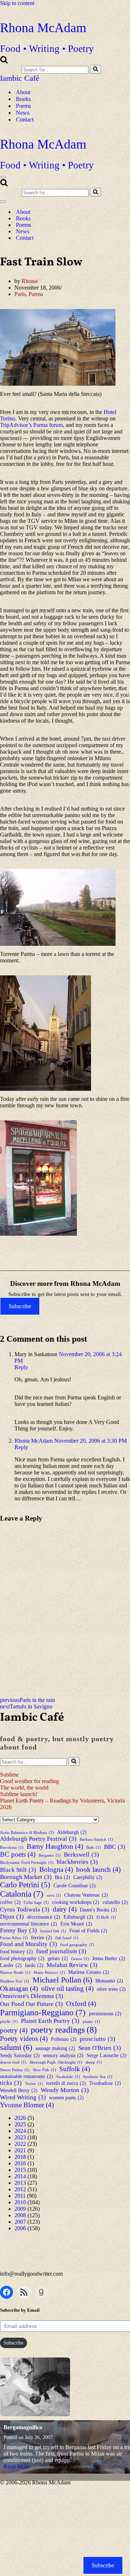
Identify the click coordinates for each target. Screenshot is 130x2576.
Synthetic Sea (98, 2077)
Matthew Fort (15, 1981)
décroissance (44, 1917)
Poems (23, 106)
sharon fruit (13, 2062)
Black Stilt (18, 1870)
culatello (115, 1902)
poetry (14, 2030)
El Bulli (106, 1917)
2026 (20, 2118)
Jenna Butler (109, 1958)
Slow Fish (44, 2070)
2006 (20, 2228)
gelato (58, 1958)
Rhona (29, 281)
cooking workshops (76, 1902)
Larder (11, 1965)
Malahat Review (72, 1965)
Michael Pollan (62, 1980)
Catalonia (22, 1894)
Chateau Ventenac (86, 1895)
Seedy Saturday (20, 2055)
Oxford (81, 2004)
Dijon (12, 1917)
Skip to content (17, 3)
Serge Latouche (107, 2055)
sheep (94, 2062)
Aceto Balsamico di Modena (27, 1833)
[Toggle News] (126, 231)
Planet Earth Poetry (50, 2021)
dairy (65, 1909)
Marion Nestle (15, 1973)
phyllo (9, 2022)
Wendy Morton (65, 2090)
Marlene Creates (89, 1972)
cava (54, 1895)
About (23, 92)
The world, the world (24, 1788)
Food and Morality (29, 1944)
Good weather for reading (29, 1781)
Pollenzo (64, 2039)
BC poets (18, 1854)
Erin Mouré (76, 1924)
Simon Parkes (15, 2070)
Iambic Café (20, 78)
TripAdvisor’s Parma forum (31, 425)
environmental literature (29, 1924)
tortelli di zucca (66, 2083)
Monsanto (109, 1981)
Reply (21, 1367)
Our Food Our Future (31, 2004)
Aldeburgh (72, 1832)
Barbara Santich (96, 1840)
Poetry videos (24, 2039)
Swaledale (68, 2077)
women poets (66, 2098)
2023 (20, 2137)
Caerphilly (88, 1877)
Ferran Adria (14, 1938)
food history (16, 1951)
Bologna (56, 1869)
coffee (10, 1902)
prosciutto (97, 2039)
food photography (22, 1958)
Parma (36, 294)
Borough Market (26, 1877)
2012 (20, 2189)
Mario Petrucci (49, 1973)
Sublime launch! (19, 1794)
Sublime (9, 1775)
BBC (115, 1847)
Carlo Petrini (25, 1885)
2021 (20, 2150)
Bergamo (50, 1855)
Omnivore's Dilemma (32, 1996)
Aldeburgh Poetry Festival (38, 1839)
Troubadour (105, 2083)
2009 (20, 2209)
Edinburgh (78, 1917)
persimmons (105, 2013)
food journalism (61, 1951)
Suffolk (75, 2069)
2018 (20, 2157)
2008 (20, 2215)
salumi (16, 2047)
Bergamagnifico (23, 2427)
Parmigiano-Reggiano (43, 2012)
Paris (20, 294)
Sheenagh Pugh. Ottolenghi (56, 2062)
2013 (20, 2183)
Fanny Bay (18, 1930)
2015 (20, 2170)
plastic (91, 2022)
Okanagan (19, 1988)
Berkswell (81, 1855)
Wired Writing (23, 2097)
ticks (11, 2083)
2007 (20, 2222)
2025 (20, 2124)
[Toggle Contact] (126, 238)
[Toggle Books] (126, 218)
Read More (16, 2467)
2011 (20, 2196)
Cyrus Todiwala (25, 1909)
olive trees (111, 1989)
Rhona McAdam (34, 1441)
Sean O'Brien (100, 2048)
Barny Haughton (55, 1846)
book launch (98, 1869)
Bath (94, 1847)
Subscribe (20, 1306)
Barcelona (12, 1847)
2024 (20, 2131)
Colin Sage (36, 1903)
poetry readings (64, 2030)
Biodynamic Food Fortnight (27, 1863)
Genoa (80, 1959)
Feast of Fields (88, 1931)
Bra (62, 1877)
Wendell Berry (19, 2090)
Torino (34, 2084)
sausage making (55, 2048)
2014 (20, 2176)
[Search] (4, 61)
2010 (20, 2202)
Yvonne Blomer (27, 2105)
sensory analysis (63, 2055)
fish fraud (67, 1938)
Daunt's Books (98, 1910)
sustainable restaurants (27, 2076)
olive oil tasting (67, 1988)
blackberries (77, 1862)
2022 (20, 2144)
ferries (42, 1937)
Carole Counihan (75, 1885)
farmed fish (53, 1931)
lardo (34, 1965)
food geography (77, 1945)
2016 (20, 2163)
